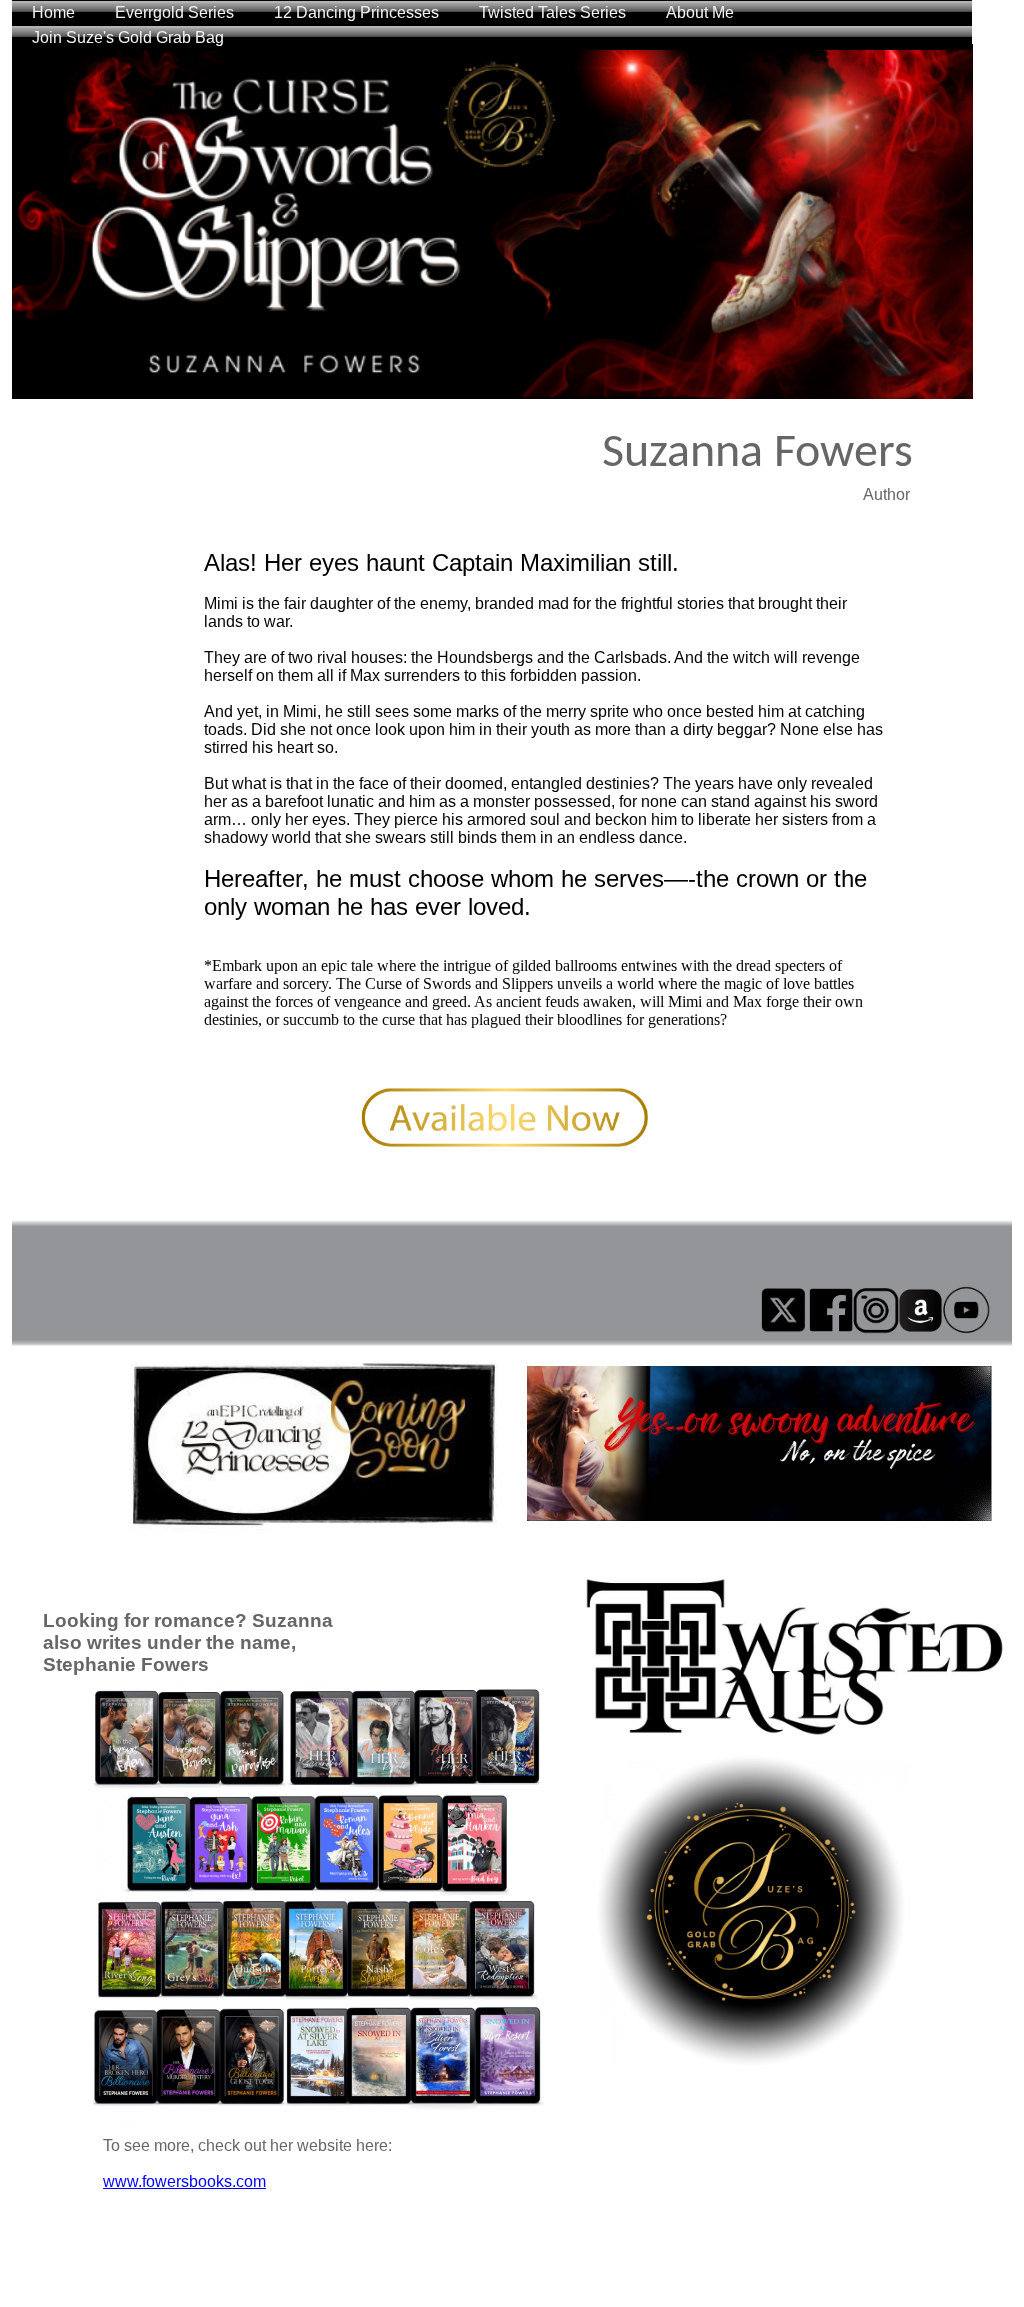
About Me (700, 12)
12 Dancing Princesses (356, 12)
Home (53, 12)
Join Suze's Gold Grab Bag (128, 37)
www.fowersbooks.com (184, 2181)
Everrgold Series (174, 12)
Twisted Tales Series (552, 12)
